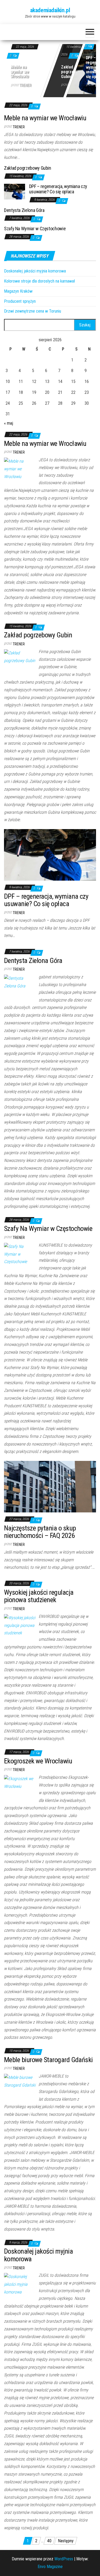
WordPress (64, 2559)
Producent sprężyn (20, 301)
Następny (66, 2541)
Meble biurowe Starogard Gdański (48, 2060)
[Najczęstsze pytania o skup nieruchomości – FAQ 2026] (50, 1486)
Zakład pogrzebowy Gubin (72, 72)
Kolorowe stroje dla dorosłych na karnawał (39, 281)
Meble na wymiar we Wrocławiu (20, 72)
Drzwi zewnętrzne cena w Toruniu (33, 311)
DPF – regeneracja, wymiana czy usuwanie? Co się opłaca (58, 189)
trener (25, 85)
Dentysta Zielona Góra (24, 210)
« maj (9, 423)
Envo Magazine (50, 2567)
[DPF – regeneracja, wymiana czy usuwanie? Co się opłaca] (15, 191)
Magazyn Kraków (18, 291)
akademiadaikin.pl (50, 10)
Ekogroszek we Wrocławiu (38, 1761)
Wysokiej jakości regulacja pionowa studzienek (39, 1596)
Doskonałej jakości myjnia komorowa (35, 271)
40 (49, 2541)
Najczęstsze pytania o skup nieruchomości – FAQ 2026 (40, 1532)
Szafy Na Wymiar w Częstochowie (35, 229)
